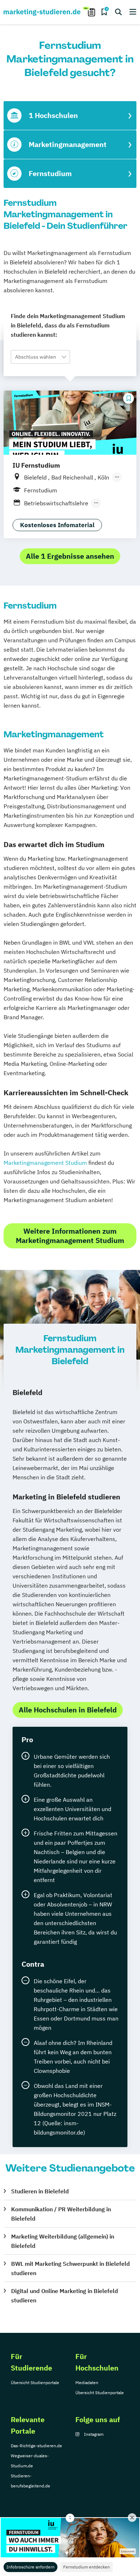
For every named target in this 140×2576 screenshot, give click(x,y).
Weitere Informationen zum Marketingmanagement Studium (70, 1236)
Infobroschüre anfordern (31, 2567)
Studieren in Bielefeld (40, 2191)
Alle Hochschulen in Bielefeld (68, 1710)
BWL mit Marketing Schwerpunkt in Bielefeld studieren (71, 2268)
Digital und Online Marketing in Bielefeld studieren (65, 2296)
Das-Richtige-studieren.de (36, 2446)
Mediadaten (87, 2383)
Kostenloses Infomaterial (57, 525)
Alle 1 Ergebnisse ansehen (70, 556)
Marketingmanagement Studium (45, 1163)
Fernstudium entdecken (87, 2567)
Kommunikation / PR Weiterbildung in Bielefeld (61, 2214)
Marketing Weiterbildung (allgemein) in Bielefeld (63, 2241)
